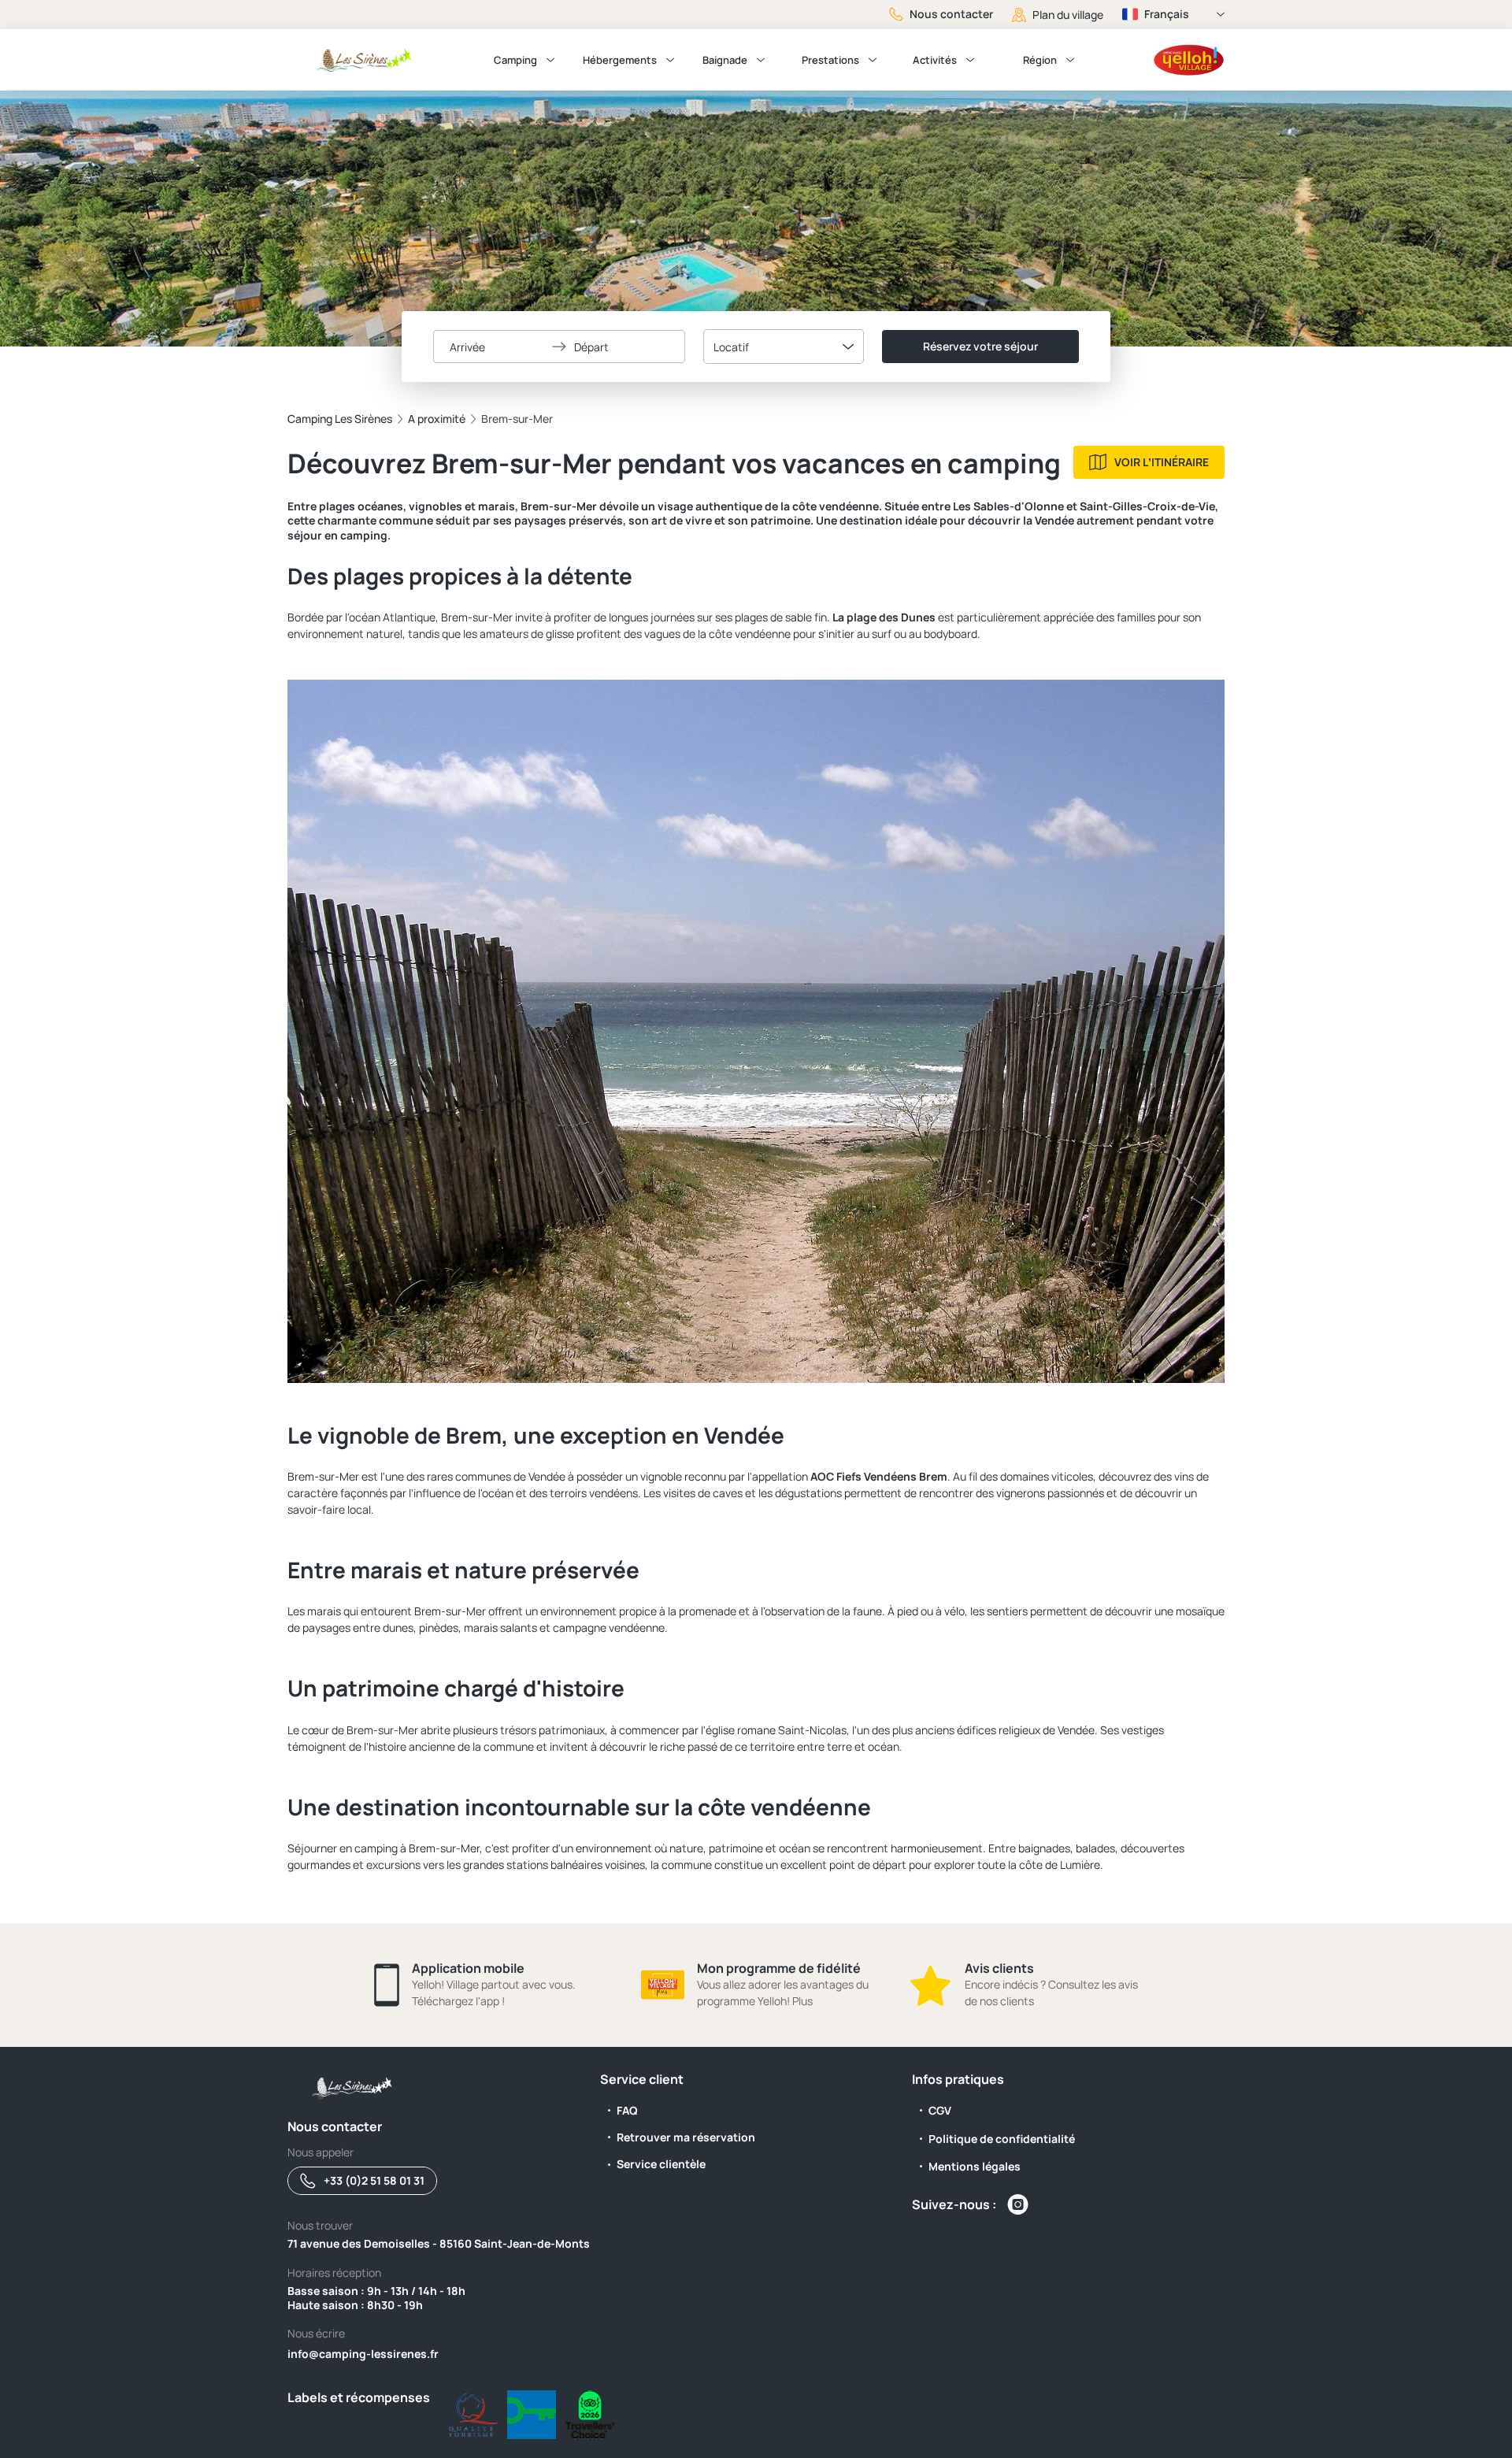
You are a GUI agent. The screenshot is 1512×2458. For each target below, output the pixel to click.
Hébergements (620, 60)
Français (1167, 14)
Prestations (830, 60)
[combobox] (784, 347)
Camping (515, 60)
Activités (935, 60)
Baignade (725, 60)
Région (1040, 60)
